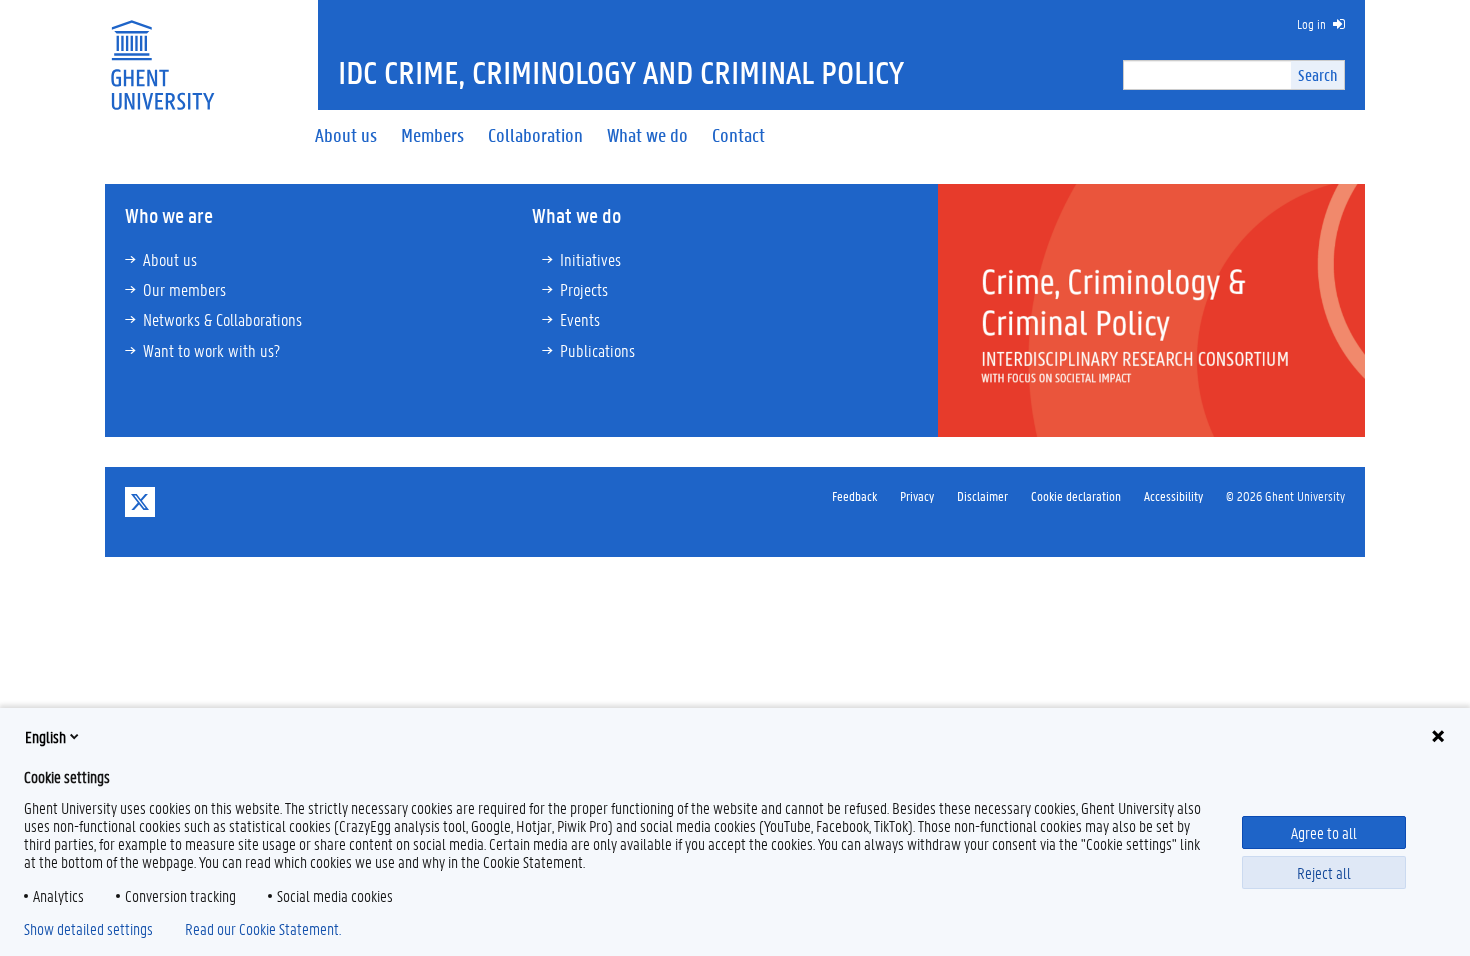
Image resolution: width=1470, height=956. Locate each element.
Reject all (1324, 872)
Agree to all (1324, 832)
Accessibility (1173, 495)
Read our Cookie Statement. (263, 929)
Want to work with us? (211, 350)
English (45, 736)
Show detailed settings (88, 929)
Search (1317, 74)
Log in (1311, 23)
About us (170, 259)
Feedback (854, 495)
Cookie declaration (1076, 495)
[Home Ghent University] (162, 52)
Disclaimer (982, 495)
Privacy (917, 495)
